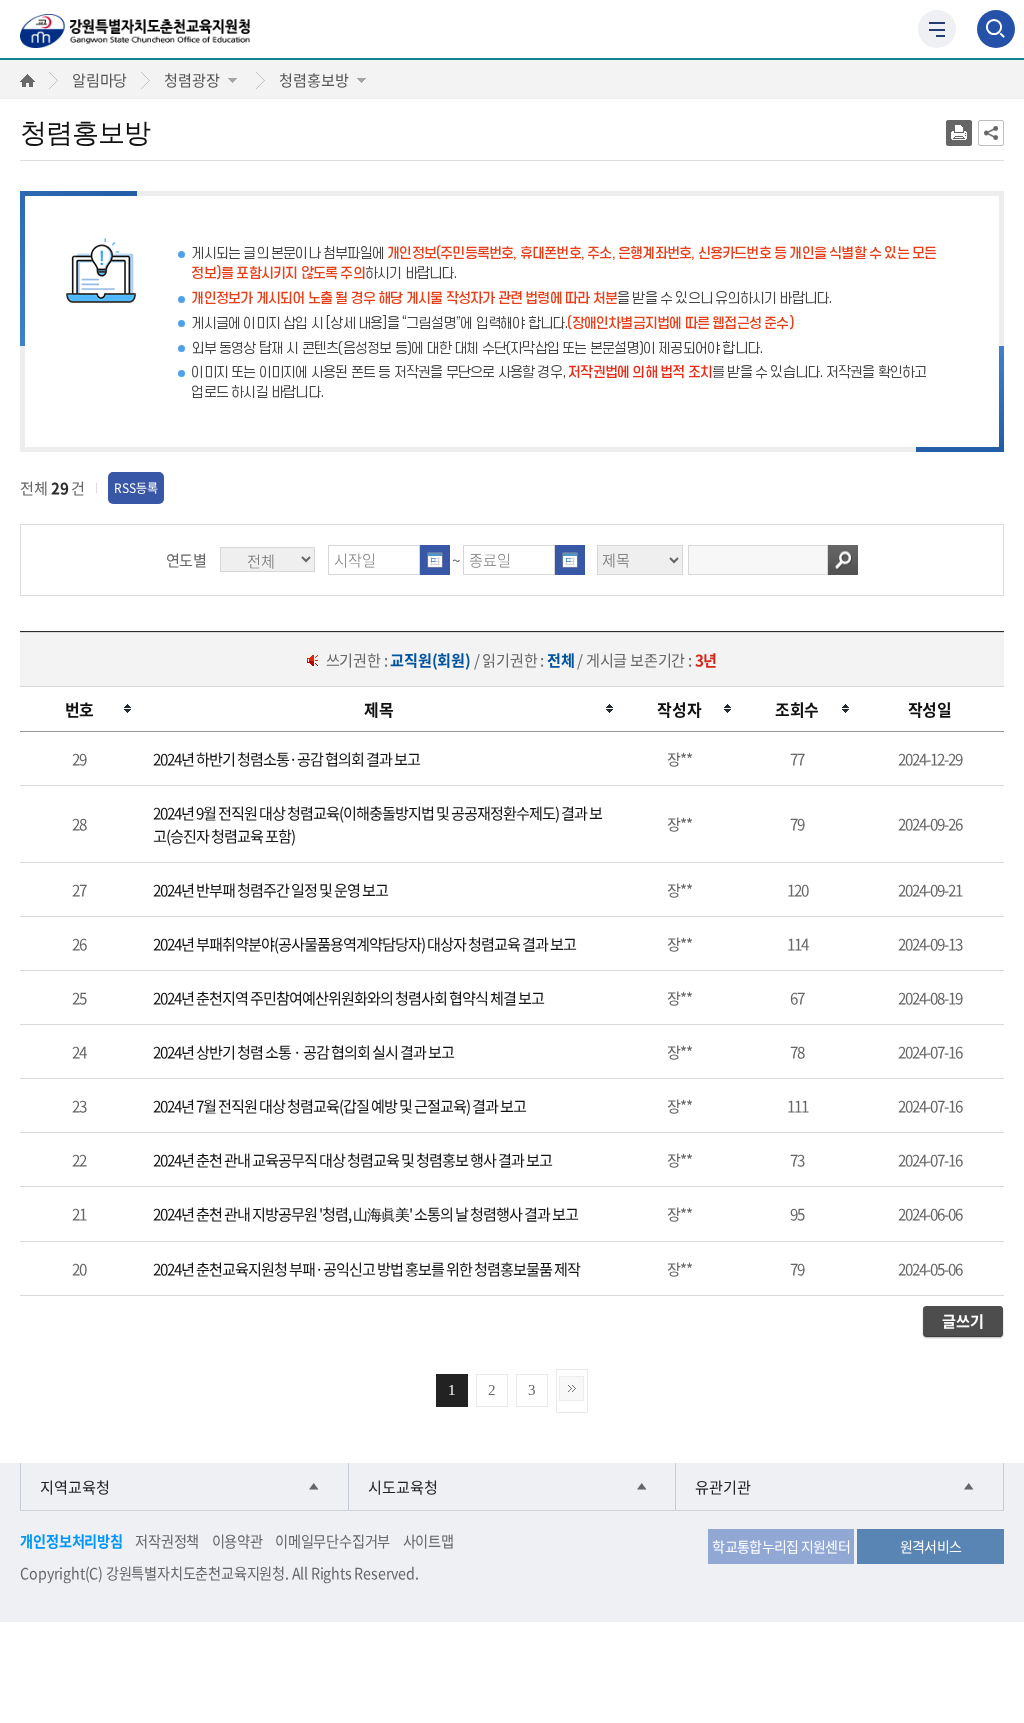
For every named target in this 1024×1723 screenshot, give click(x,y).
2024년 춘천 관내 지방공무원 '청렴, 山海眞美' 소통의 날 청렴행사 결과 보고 (365, 1213)
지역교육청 (75, 1486)
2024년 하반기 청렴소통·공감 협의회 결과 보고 (286, 758)
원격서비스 (931, 1546)
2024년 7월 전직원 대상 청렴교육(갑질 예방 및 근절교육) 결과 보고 (339, 1105)
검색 (843, 560)
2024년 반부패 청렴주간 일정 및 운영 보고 (270, 889)
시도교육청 (403, 1486)
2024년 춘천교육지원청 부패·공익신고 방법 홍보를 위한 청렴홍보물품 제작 (366, 1268)
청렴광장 (191, 79)
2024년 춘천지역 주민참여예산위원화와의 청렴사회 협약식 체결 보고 (348, 997)
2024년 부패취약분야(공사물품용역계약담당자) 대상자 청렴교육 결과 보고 (364, 943)
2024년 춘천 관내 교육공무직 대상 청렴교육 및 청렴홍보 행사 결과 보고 (352, 1159)
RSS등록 (136, 488)
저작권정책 (167, 1541)
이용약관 (237, 1541)
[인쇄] (959, 133)
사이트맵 (428, 1541)
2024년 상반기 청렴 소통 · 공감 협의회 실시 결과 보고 (303, 1051)
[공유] (991, 133)
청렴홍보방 (313, 79)
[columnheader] (79, 709)
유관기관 (723, 1486)
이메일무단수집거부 (332, 1541)
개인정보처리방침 (71, 1541)
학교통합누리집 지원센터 (781, 1546)
